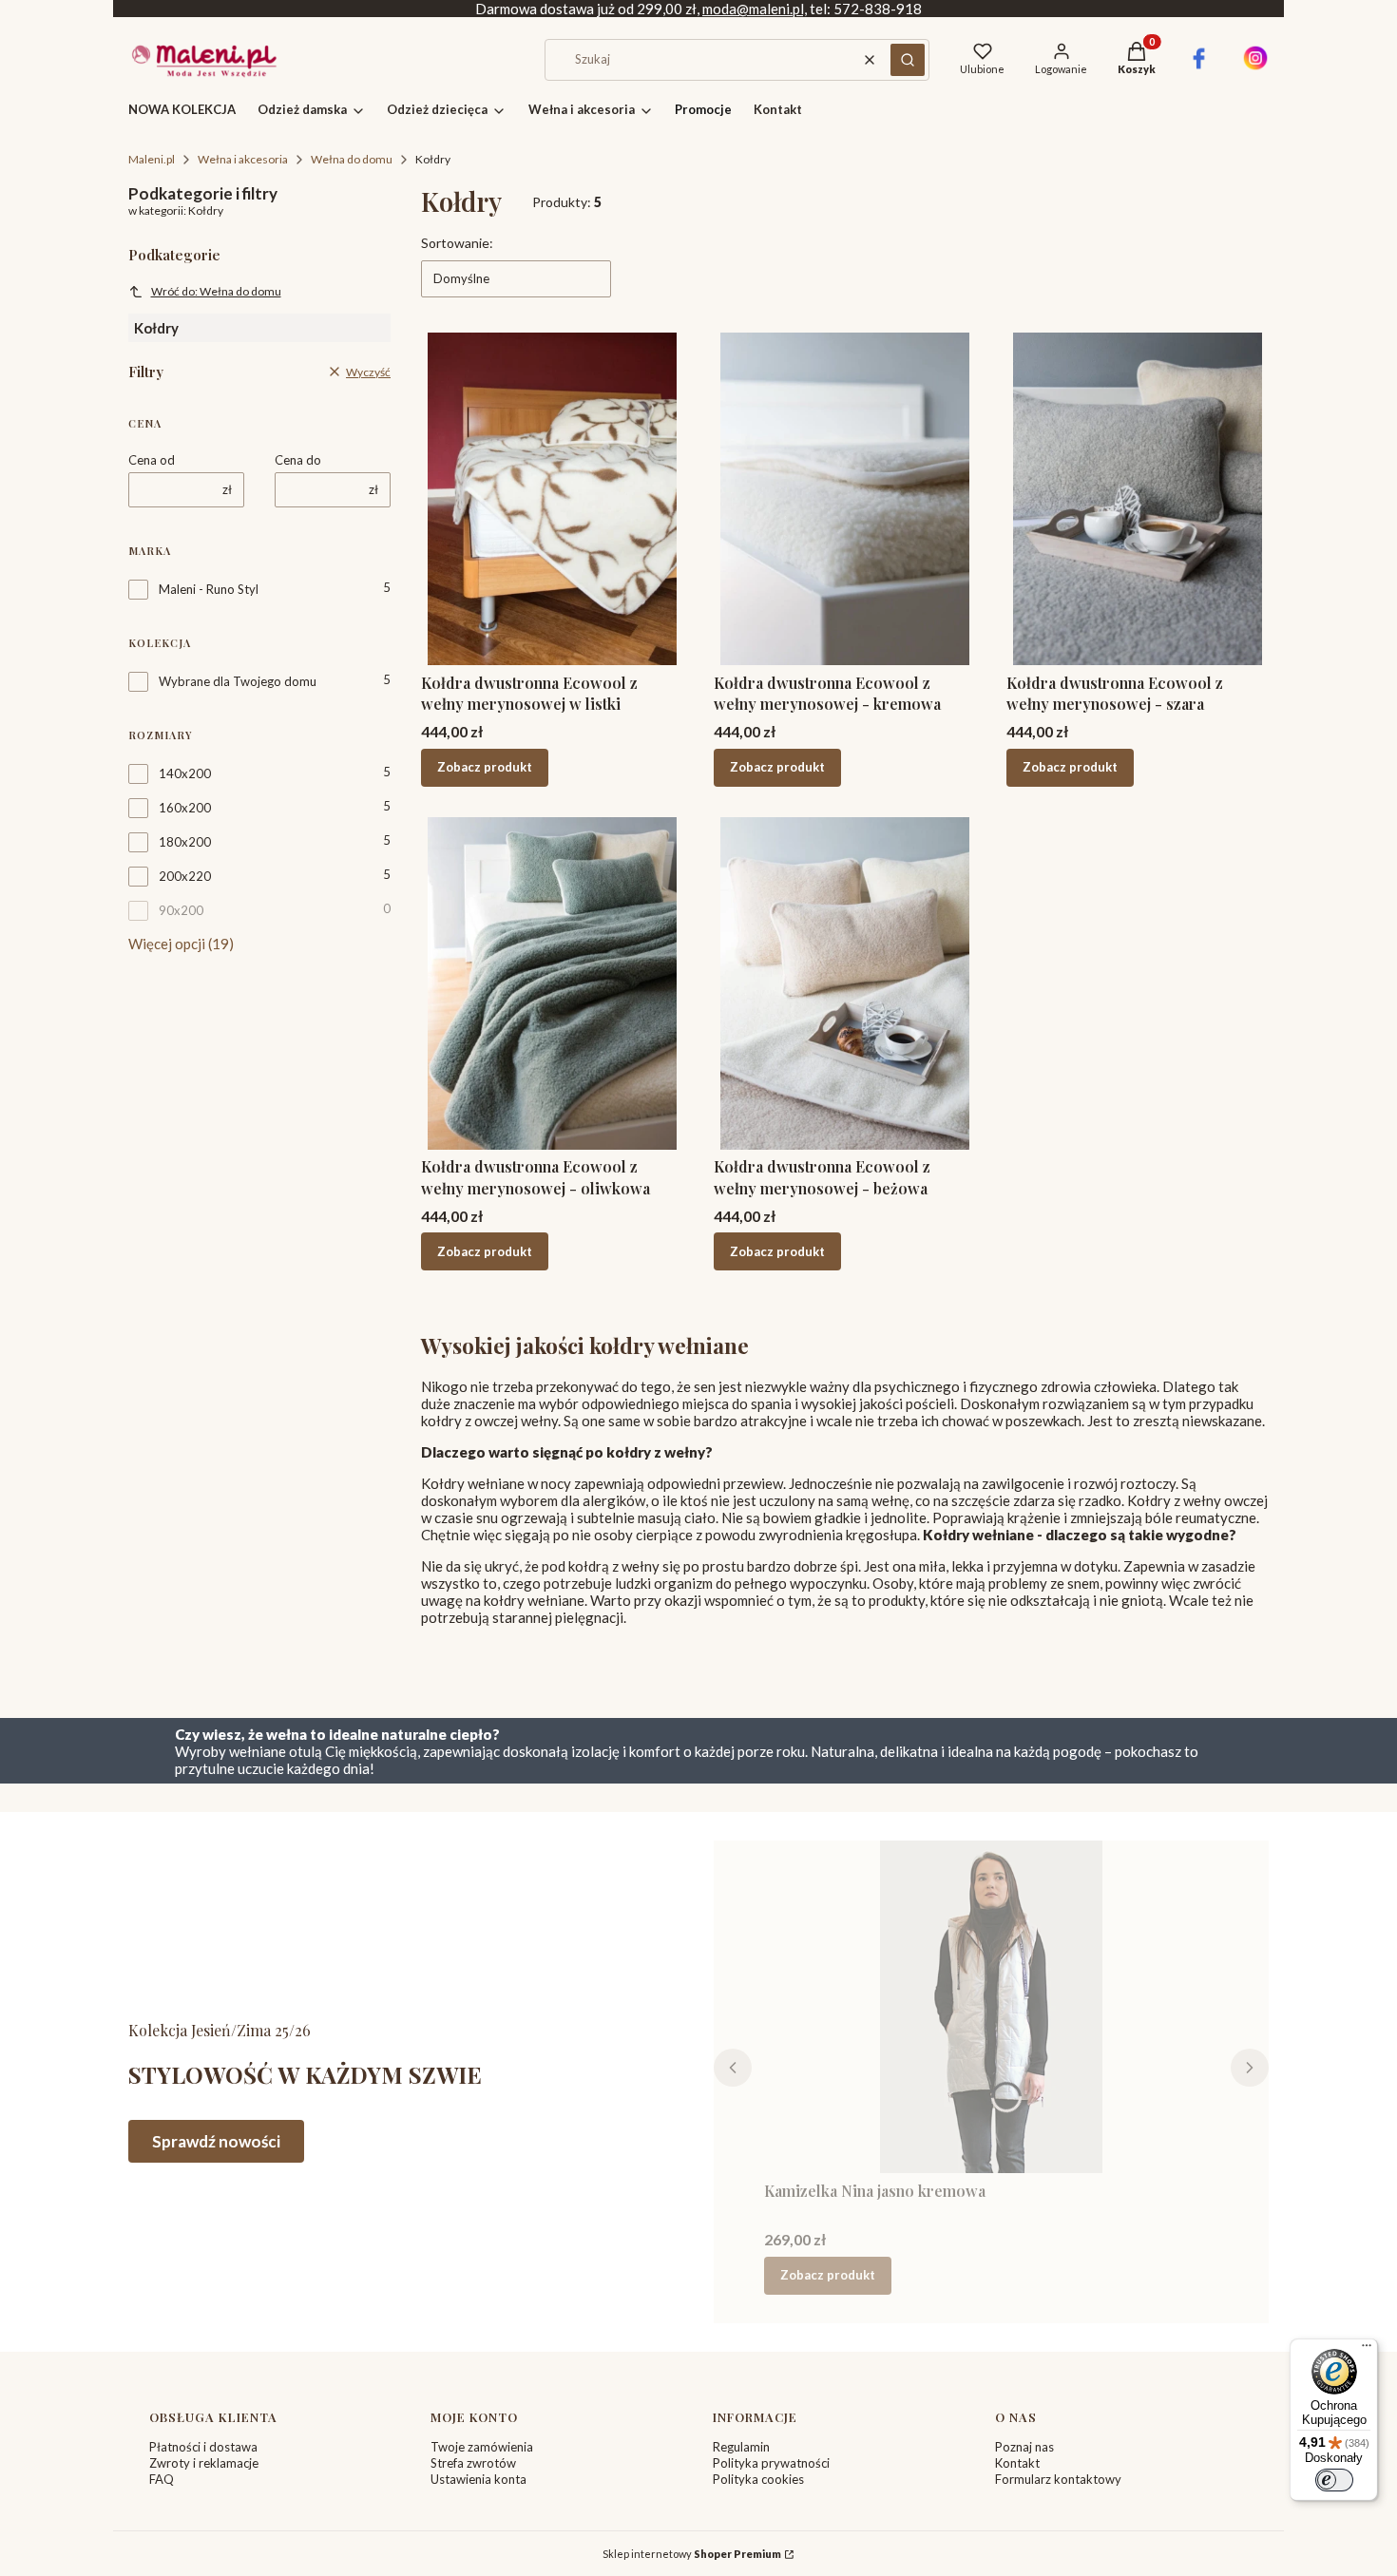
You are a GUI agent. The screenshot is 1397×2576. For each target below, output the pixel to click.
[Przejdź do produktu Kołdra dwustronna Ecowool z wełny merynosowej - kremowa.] (845, 499)
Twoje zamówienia (482, 2447)
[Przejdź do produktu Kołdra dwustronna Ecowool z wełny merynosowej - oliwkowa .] (552, 983)
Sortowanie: (457, 243)
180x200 (185, 842)
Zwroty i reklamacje (204, 2463)
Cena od (152, 460)
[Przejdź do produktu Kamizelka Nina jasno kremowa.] (992, 2007)
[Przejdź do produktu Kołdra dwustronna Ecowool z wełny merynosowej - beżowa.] (845, 983)
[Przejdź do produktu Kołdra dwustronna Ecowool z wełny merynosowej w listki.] (552, 499)
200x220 (185, 876)
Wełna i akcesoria (243, 159)
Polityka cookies (758, 2479)
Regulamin (741, 2447)
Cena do (298, 460)
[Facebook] (1199, 66)
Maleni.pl (152, 159)
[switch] (1334, 2480)
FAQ (162, 2479)
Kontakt (1017, 2463)
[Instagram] (1255, 66)
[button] (908, 60)
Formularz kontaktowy (1058, 2479)
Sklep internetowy (692, 2554)
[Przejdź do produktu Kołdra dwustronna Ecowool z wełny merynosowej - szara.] (1138, 499)
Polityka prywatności (771, 2463)
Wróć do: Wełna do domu (216, 291)
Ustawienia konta (478, 2479)
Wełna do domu (352, 159)
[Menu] (1367, 2350)
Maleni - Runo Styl (209, 589)
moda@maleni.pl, (755, 9)
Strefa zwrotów (473, 2463)
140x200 (185, 773)
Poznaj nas (1024, 2447)
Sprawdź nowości (216, 2141)
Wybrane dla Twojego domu (238, 681)
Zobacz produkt (485, 767)
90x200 (181, 910)
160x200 (185, 808)
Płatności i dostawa (203, 2447)
